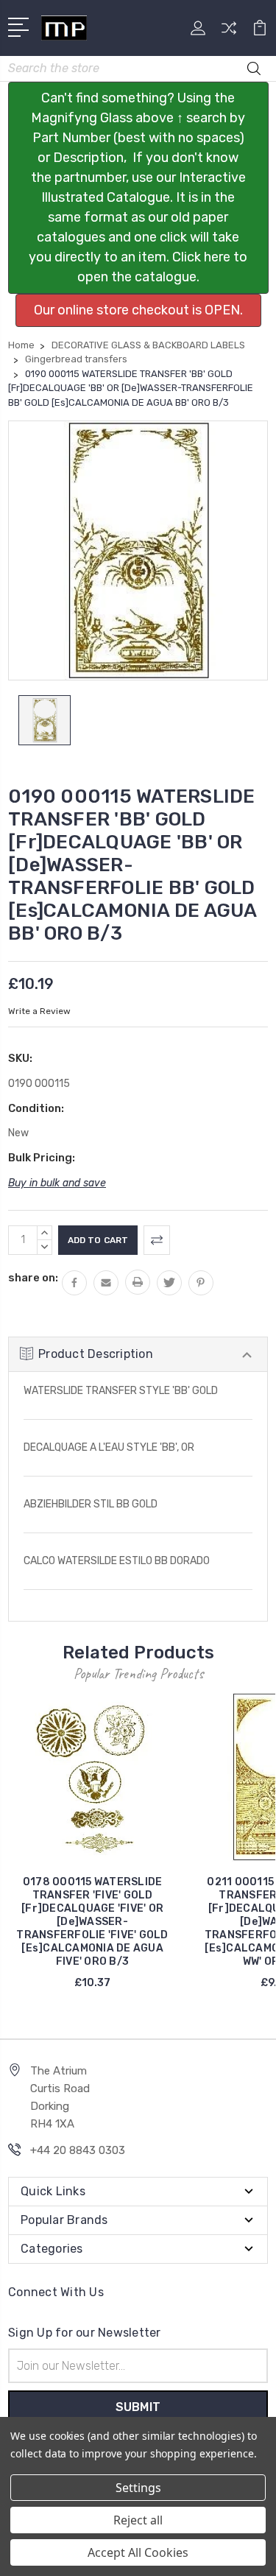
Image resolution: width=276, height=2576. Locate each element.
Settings (138, 2488)
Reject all (138, 2520)
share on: (33, 1278)
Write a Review (39, 1011)
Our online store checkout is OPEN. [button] (138, 310)
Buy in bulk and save (57, 1183)
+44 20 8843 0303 (78, 2150)
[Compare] (229, 33)
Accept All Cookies (138, 2552)
